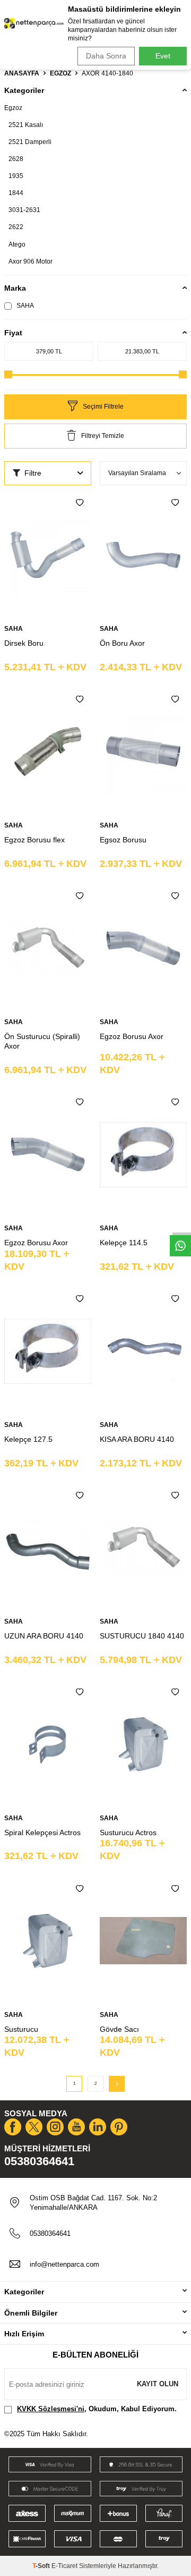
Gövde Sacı (119, 2029)
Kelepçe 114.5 (124, 1243)
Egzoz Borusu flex (34, 840)
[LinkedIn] (98, 2127)
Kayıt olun (158, 2384)
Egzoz (60, 73)
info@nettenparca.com (64, 2264)
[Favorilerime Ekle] (80, 503)
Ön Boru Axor (122, 643)
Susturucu (21, 2029)
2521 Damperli (30, 142)
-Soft (42, 2566)
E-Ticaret (64, 2566)
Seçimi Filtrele (103, 407)
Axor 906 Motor (31, 261)
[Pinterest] (119, 2127)
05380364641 (39, 2161)
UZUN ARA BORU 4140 (44, 1636)
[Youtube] (76, 2127)
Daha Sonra (106, 56)
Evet (163, 56)
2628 (16, 159)
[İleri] (117, 2084)
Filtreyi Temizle (103, 436)
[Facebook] (13, 2127)
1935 (16, 176)
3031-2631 (24, 210)
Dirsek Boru (24, 643)
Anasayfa (22, 73)
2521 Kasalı (26, 125)
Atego (17, 244)
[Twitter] (34, 2127)
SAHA (24, 306)
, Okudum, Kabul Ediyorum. (97, 2409)
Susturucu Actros (128, 1832)
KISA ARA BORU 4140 (137, 1439)
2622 (16, 227)
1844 (16, 193)
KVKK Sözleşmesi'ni (51, 2409)
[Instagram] (55, 2127)
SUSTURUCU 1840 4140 (142, 1636)
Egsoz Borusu (123, 840)
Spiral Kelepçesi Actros (42, 1832)
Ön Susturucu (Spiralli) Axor (42, 1041)
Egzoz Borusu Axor (132, 1036)
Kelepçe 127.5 (28, 1439)
